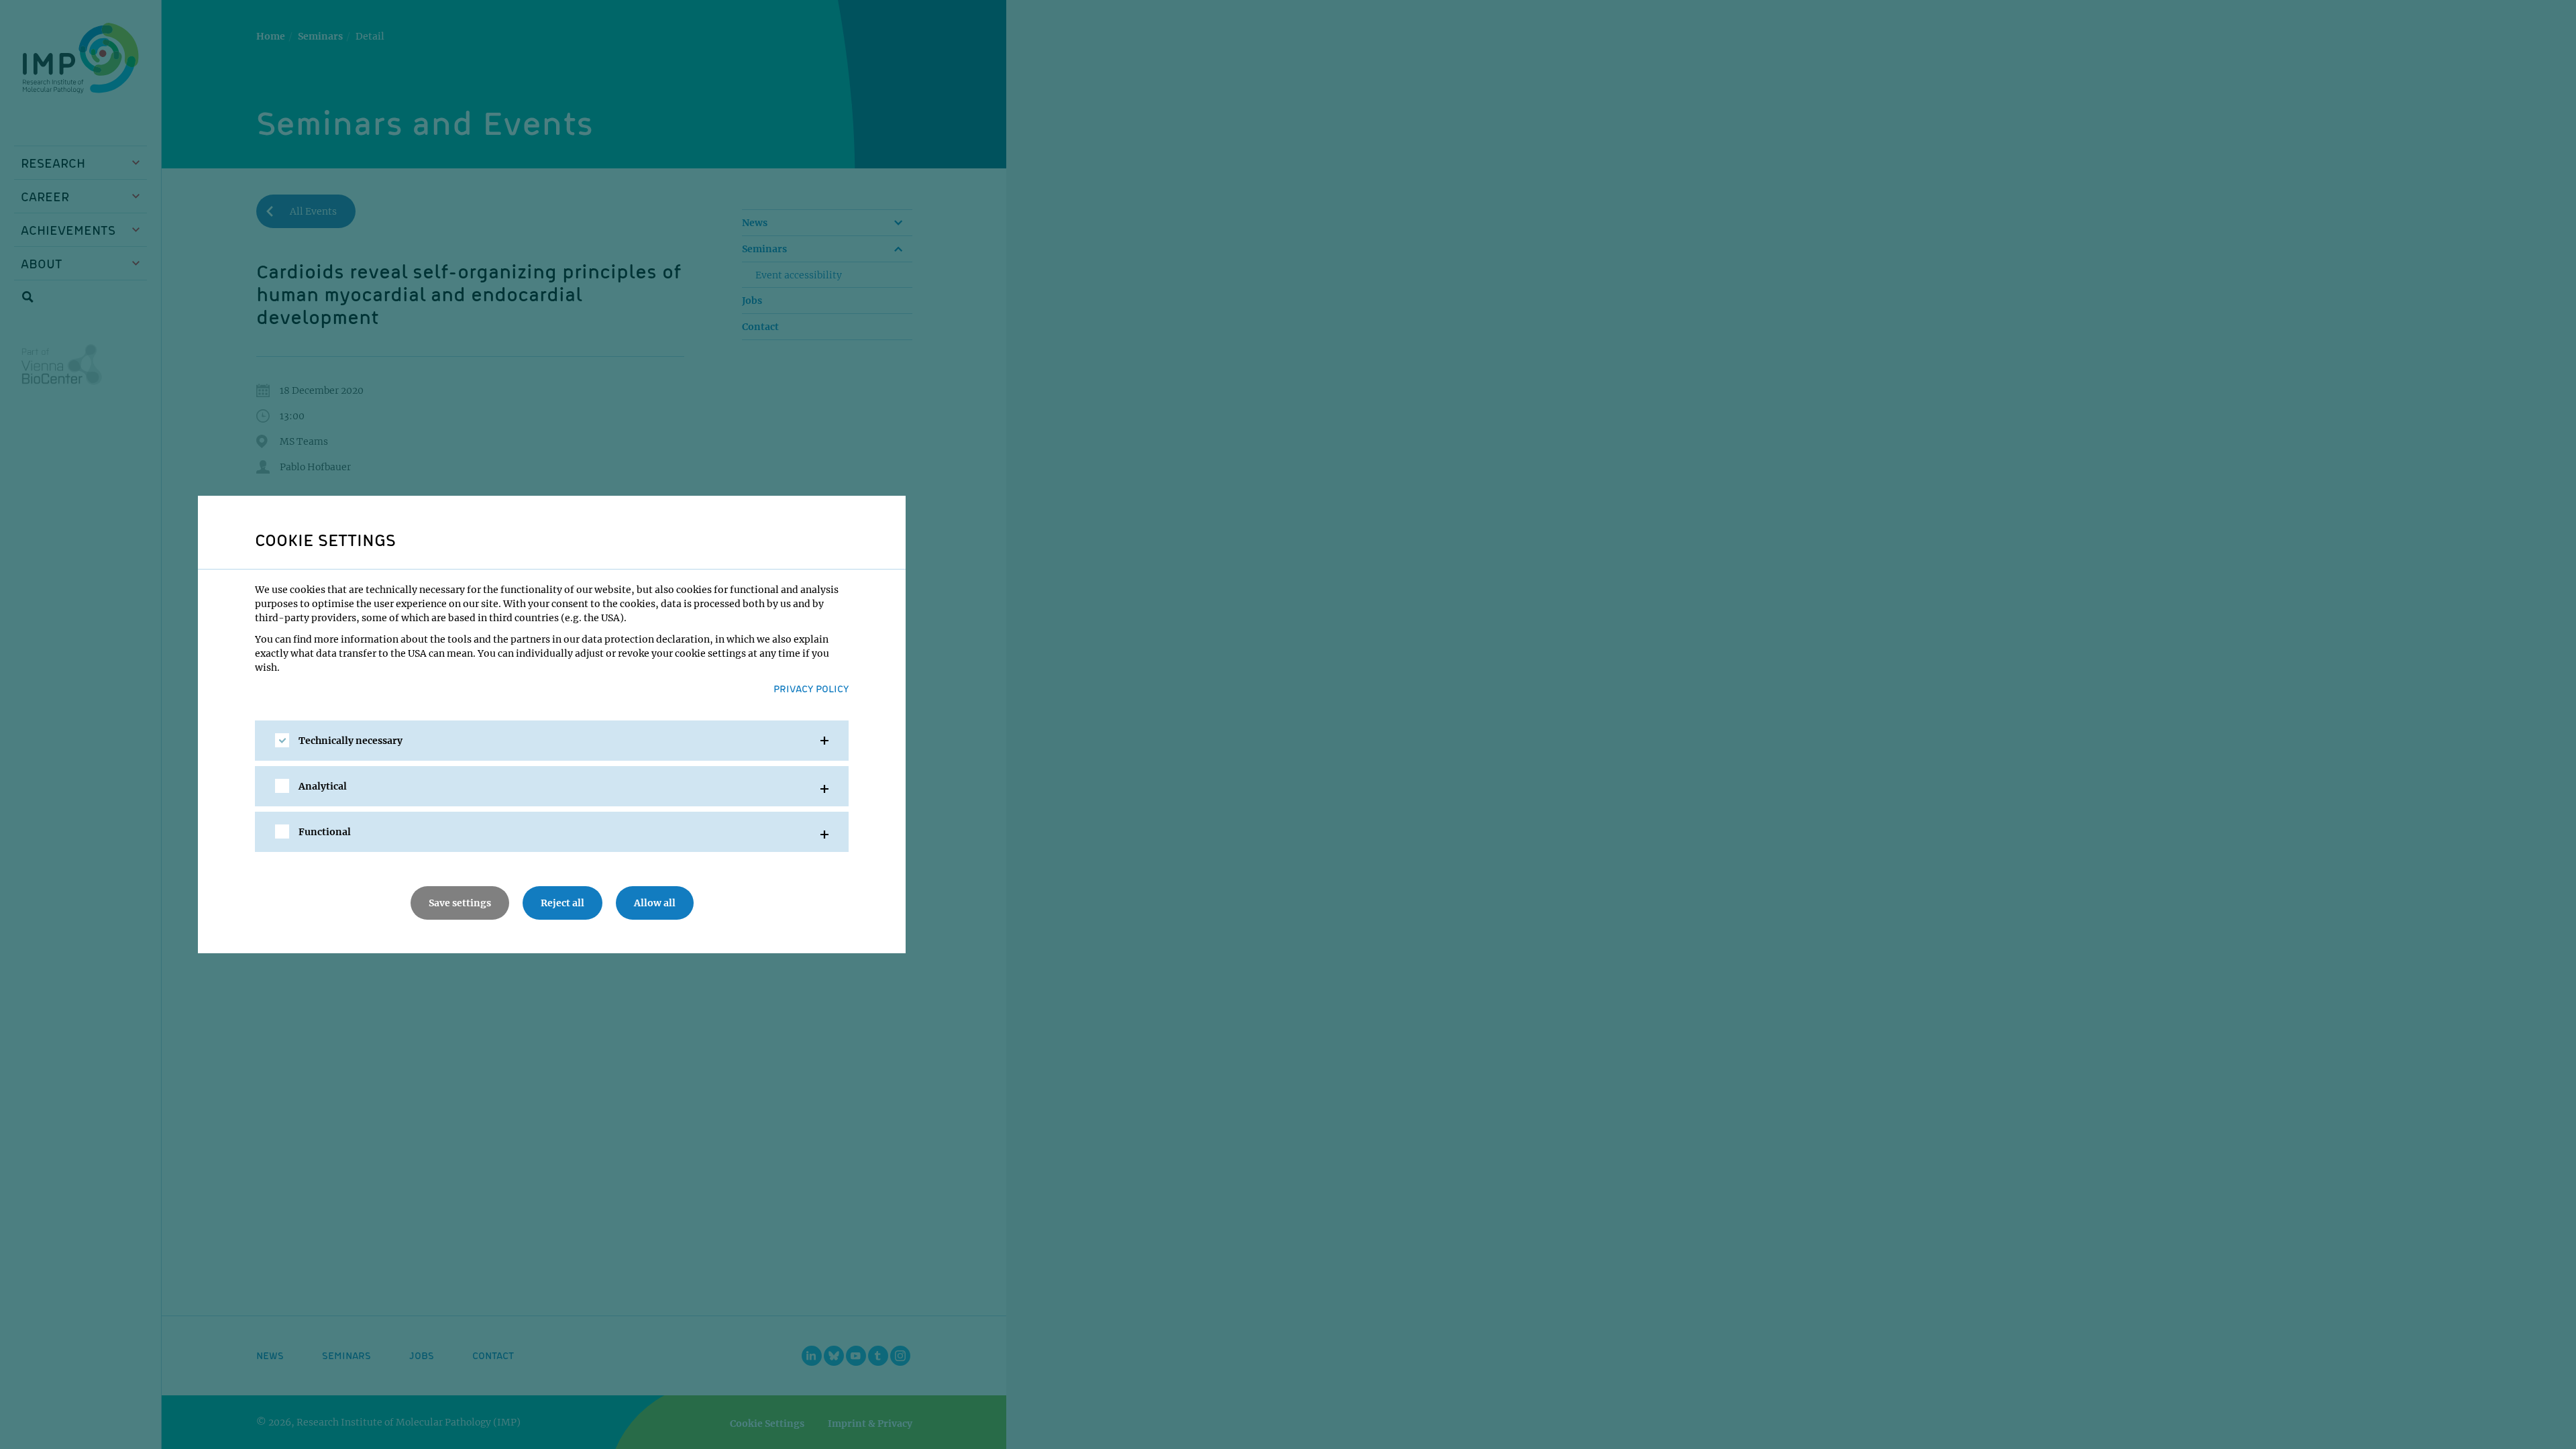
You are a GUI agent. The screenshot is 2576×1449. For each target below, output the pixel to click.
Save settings (460, 903)
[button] (552, 741)
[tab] (552, 741)
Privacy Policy (811, 688)
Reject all (562, 903)
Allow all (655, 903)
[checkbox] (282, 740)
